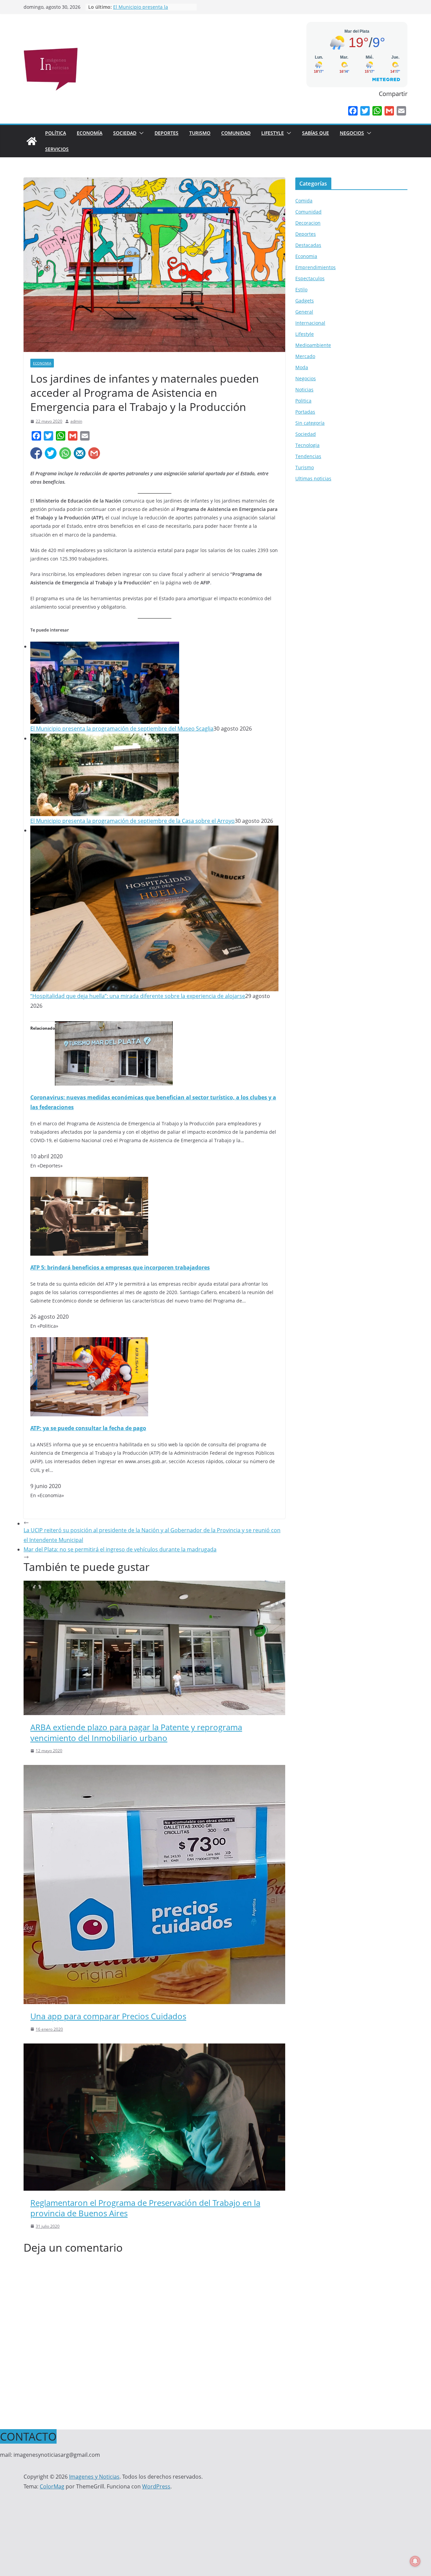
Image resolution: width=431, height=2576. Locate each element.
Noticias (304, 390)
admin (76, 421)
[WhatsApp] (377, 111)
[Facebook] (353, 111)
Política (56, 133)
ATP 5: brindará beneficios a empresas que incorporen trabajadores (120, 1267)
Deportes (167, 133)
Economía (90, 133)
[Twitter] (365, 111)
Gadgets (305, 301)
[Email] (401, 111)
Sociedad (125, 133)
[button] (140, 133)
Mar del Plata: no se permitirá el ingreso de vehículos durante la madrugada (120, 1549)
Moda (302, 367)
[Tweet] (51, 453)
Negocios (352, 133)
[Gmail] (389, 111)
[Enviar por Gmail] (94, 453)
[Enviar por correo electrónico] (80, 453)
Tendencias (308, 456)
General (304, 312)
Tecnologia (307, 445)
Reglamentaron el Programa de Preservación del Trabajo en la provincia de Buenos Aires (145, 2208)
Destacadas (308, 245)
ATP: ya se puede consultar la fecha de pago (88, 1428)
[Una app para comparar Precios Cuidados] (154, 1770)
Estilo (301, 289)
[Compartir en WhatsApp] (65, 453)
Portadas (305, 412)
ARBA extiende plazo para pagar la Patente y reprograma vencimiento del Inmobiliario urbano (136, 1732)
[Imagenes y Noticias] (32, 141)
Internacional (310, 323)
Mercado (305, 356)
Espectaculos (310, 278)
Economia (42, 363)
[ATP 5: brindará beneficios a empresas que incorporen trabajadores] (89, 1182)
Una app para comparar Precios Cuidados (108, 2016)
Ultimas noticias (313, 478)
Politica (303, 401)
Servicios (57, 149)
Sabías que (316, 133)
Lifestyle (273, 133)
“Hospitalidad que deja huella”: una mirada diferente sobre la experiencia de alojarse (138, 996)
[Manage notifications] (415, 2561)
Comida (304, 201)
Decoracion (308, 223)
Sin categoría (310, 423)
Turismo (200, 133)
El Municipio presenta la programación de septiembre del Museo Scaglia (122, 729)
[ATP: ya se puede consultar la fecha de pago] (89, 1342)
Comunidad (236, 133)
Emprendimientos (316, 267)
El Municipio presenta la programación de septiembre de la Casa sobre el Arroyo (132, 821)
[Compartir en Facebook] (36, 453)
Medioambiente (313, 345)
